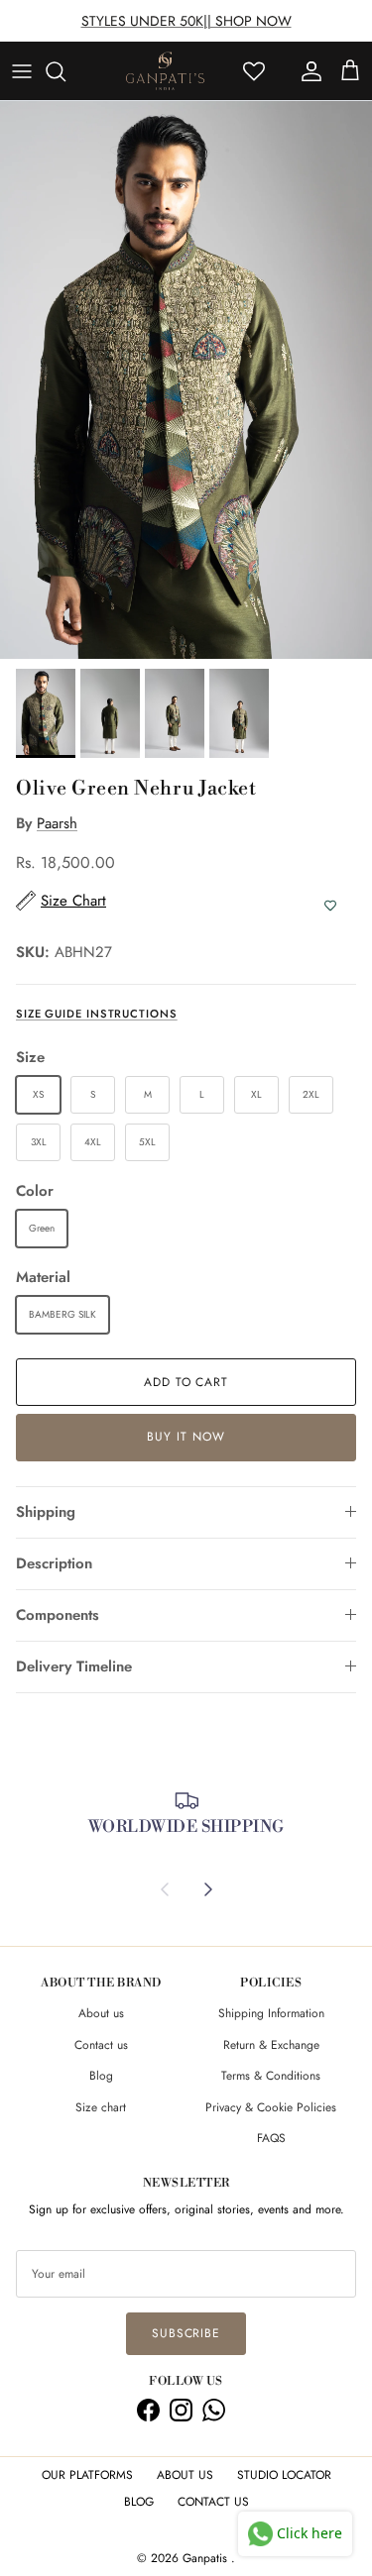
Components (58, 1615)
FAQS (271, 2138)
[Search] (65, 71)
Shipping (46, 1512)
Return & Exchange (271, 2045)
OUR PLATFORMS (87, 2475)
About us (101, 2013)
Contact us (101, 2045)
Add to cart (186, 1382)
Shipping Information (271, 2013)
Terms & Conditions (271, 2076)
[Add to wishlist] (330, 906)
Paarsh (57, 823)
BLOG (139, 2502)
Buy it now (186, 1437)
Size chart (101, 2107)
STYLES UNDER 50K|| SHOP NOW (186, 21)
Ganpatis (207, 2558)
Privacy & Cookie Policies (271, 2107)
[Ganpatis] (165, 71)
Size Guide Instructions (97, 1014)
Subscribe (186, 2333)
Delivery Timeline (74, 1666)
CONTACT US (213, 2502)
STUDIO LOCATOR (284, 2475)
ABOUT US (185, 2475)
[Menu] (22, 71)
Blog (101, 2076)
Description (54, 1563)
